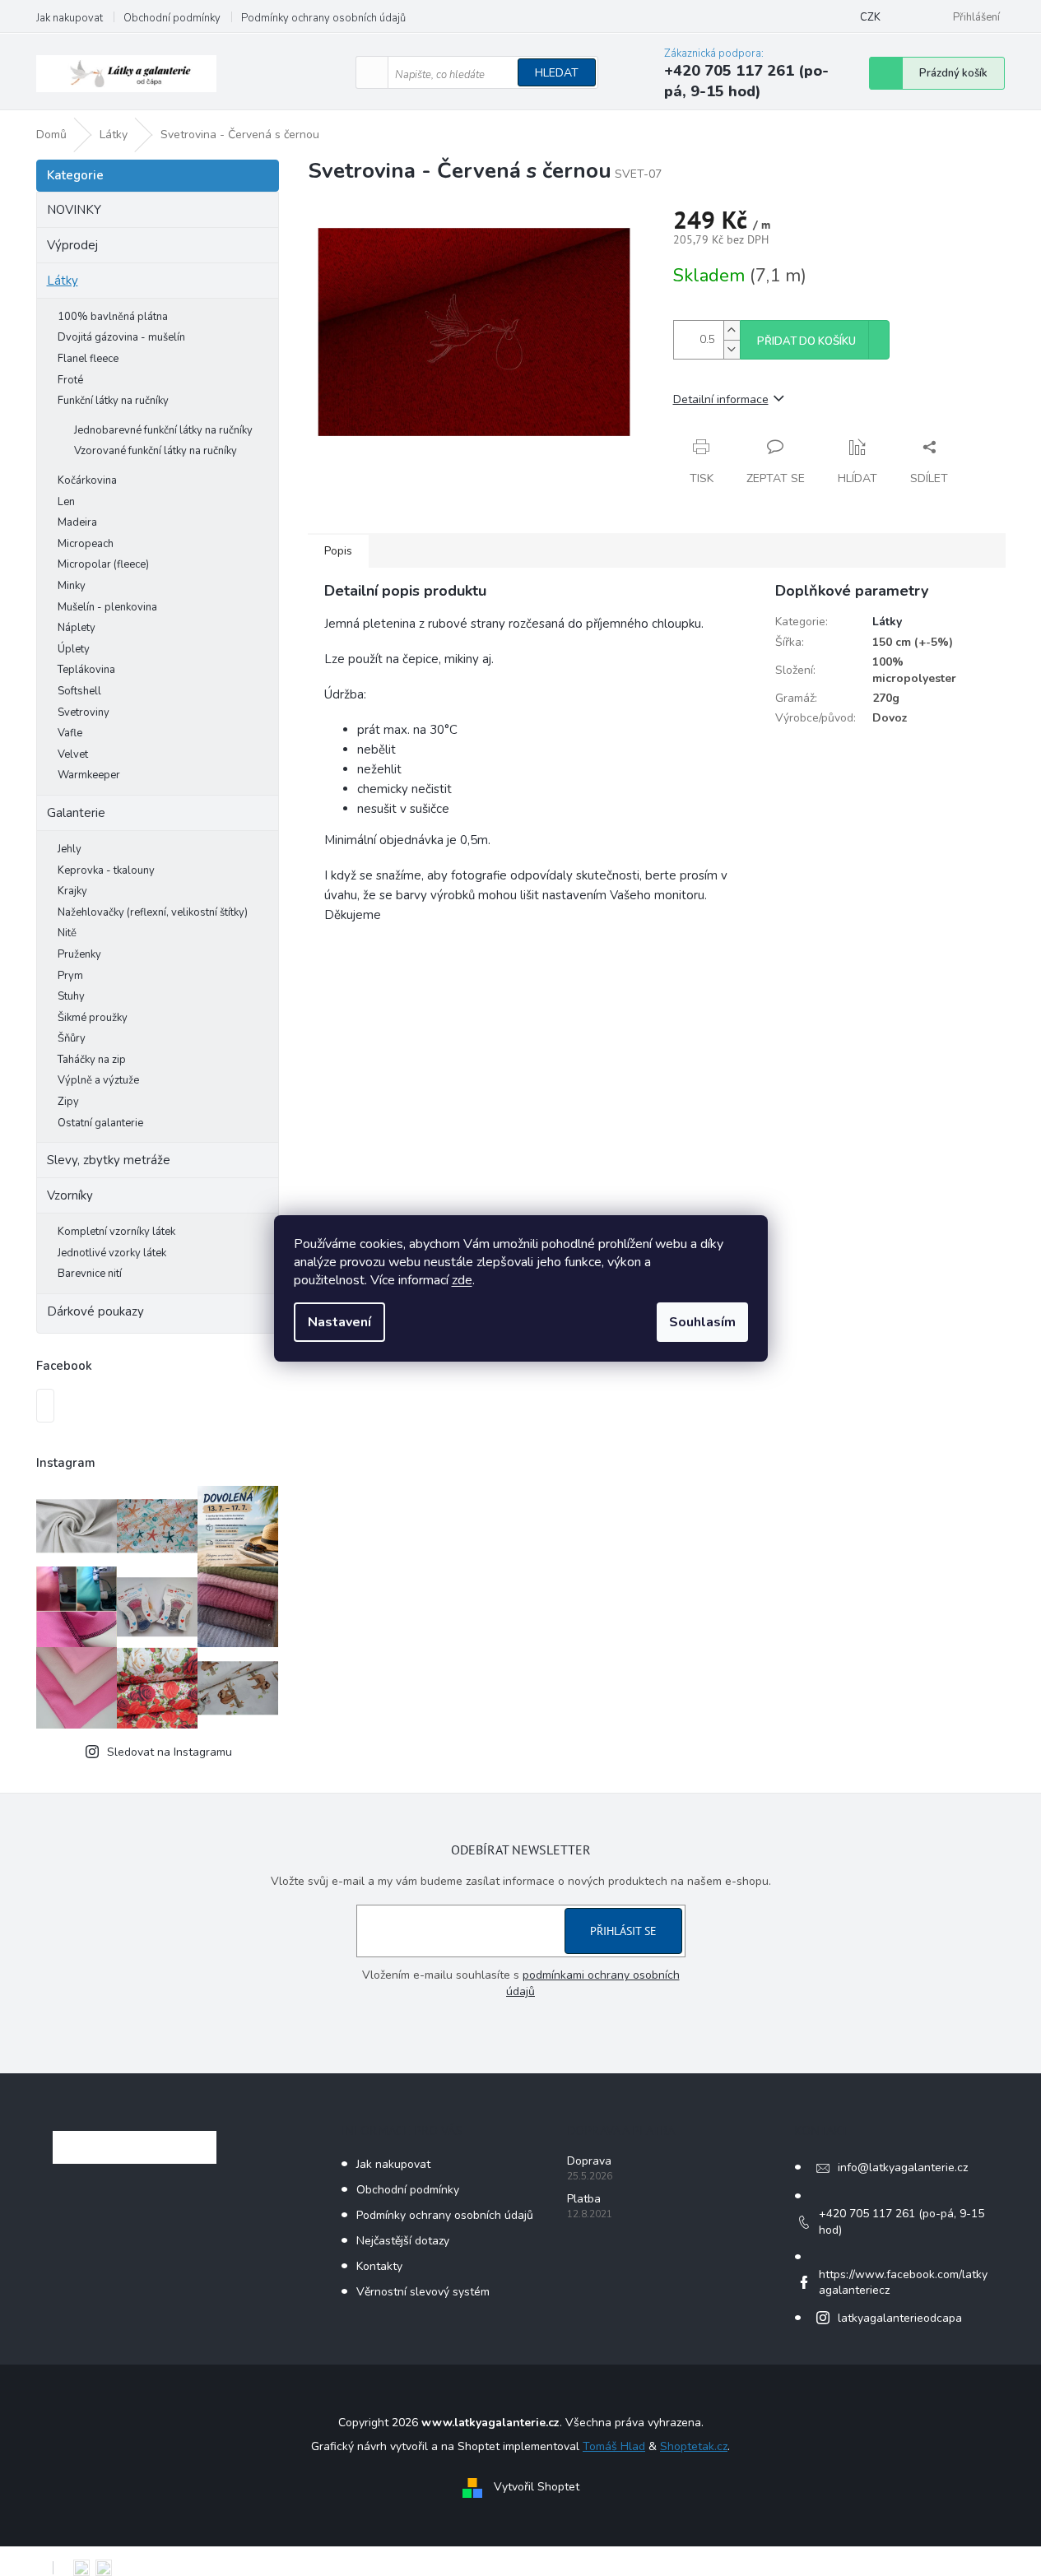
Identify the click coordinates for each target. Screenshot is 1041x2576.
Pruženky (79, 954)
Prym (70, 976)
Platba (584, 2199)
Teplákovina (86, 670)
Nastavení (339, 1322)
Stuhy (71, 996)
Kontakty (379, 2266)
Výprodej (72, 245)
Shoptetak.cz (694, 2446)
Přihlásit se (623, 1931)
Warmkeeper (89, 775)
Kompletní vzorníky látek (116, 1232)
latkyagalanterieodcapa (900, 2318)
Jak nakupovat (70, 18)
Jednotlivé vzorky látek (112, 1253)
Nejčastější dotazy (403, 2241)
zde (462, 1280)
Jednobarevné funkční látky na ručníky (163, 430)
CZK (870, 17)
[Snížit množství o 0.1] (732, 349)
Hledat (557, 73)
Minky (72, 586)
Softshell (79, 691)
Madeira (77, 522)
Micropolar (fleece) (103, 564)
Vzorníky (70, 1195)
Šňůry (72, 1038)
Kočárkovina (87, 480)
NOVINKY (74, 210)
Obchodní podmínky (172, 18)
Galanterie (76, 813)
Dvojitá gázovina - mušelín (121, 337)
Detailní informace (721, 399)
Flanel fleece (88, 359)
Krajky (72, 891)
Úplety (74, 649)
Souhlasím (702, 1322)
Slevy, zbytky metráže (109, 1160)
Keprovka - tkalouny (106, 870)
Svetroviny (84, 712)
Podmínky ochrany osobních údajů (323, 18)
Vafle (70, 733)
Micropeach (86, 544)
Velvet (73, 754)
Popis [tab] (338, 551)
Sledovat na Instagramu (170, 1752)
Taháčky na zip (92, 1060)
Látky (63, 281)
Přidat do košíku (806, 341)
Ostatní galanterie (100, 1123)
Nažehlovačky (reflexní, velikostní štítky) (153, 912)
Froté (70, 380)
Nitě (67, 933)
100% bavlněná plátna (113, 317)
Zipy (68, 1102)
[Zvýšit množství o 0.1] (732, 330)
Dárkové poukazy (95, 1311)
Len (66, 502)
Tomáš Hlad (614, 2446)
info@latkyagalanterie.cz (903, 2168)
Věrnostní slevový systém (423, 2292)
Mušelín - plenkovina (107, 607)
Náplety (77, 628)
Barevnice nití (90, 1274)
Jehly (70, 849)
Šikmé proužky (93, 1018)
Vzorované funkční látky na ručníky (156, 451)
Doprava (589, 2161)
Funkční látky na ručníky (113, 401)
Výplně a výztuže (98, 1080)
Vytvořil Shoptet (537, 2487)
